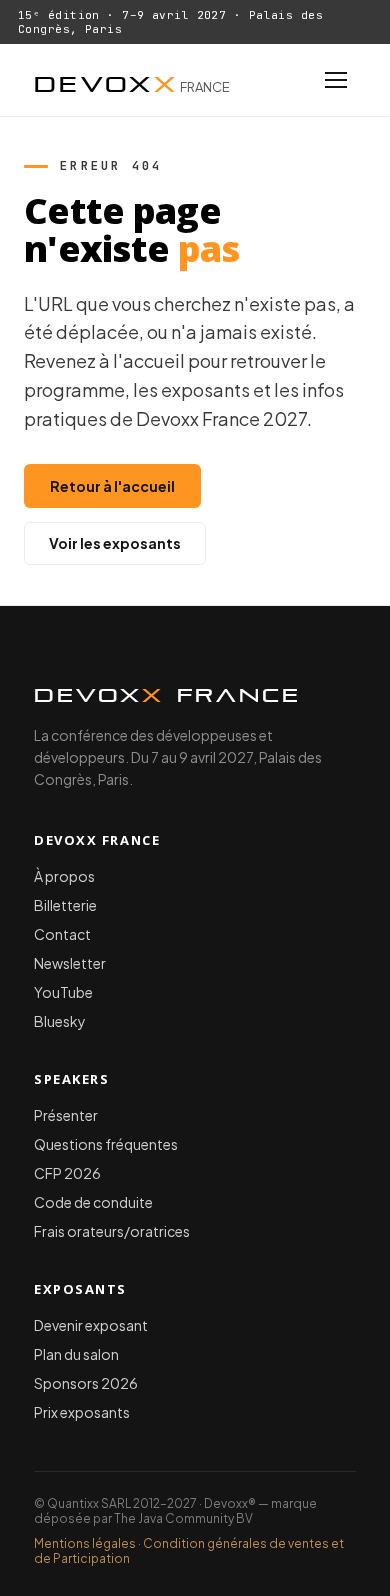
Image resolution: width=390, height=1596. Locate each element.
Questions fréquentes (106, 1144)
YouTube (63, 992)
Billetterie (65, 905)
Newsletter (70, 963)
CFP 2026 (67, 1173)
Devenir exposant (91, 1325)
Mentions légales (85, 1543)
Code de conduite (93, 1202)
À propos (64, 876)
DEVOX (132, 80)
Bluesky (60, 1021)
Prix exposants (82, 1412)
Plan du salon (76, 1354)
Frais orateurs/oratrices (112, 1231)
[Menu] (336, 80)
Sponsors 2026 (86, 1383)
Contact (62, 934)
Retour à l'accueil (112, 486)
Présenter (66, 1115)
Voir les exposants (115, 543)
